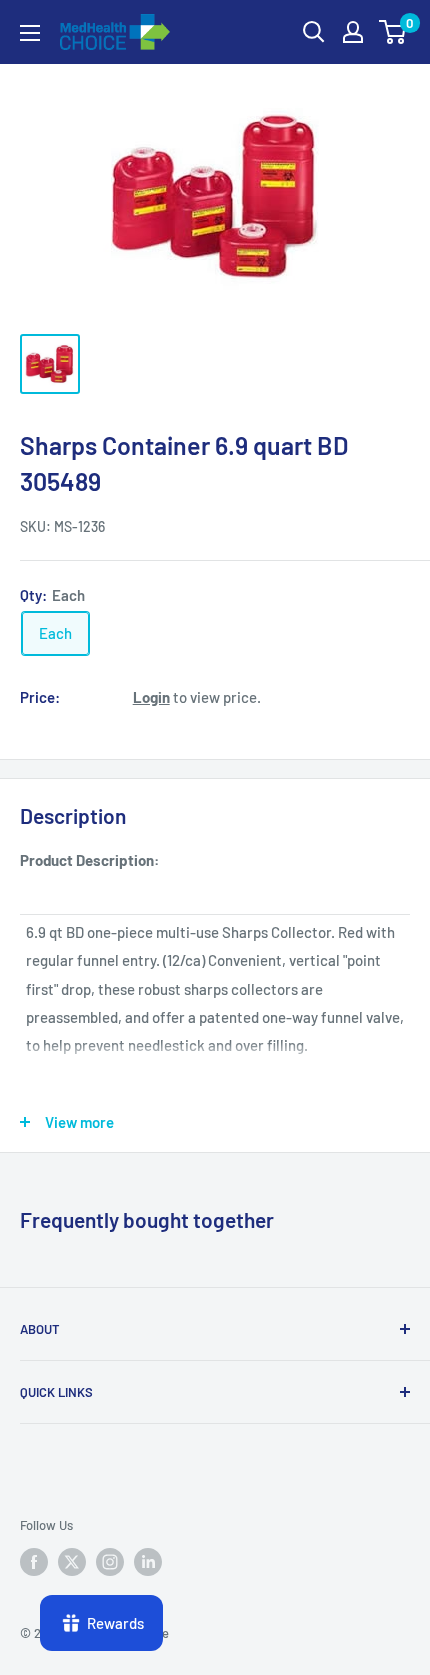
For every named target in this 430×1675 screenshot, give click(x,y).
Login (151, 697)
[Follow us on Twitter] (72, 1562)
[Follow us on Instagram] (110, 1562)
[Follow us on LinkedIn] (148, 1562)
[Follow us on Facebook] (34, 1562)
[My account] (353, 32)
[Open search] (314, 32)
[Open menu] (30, 33)
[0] (393, 32)
